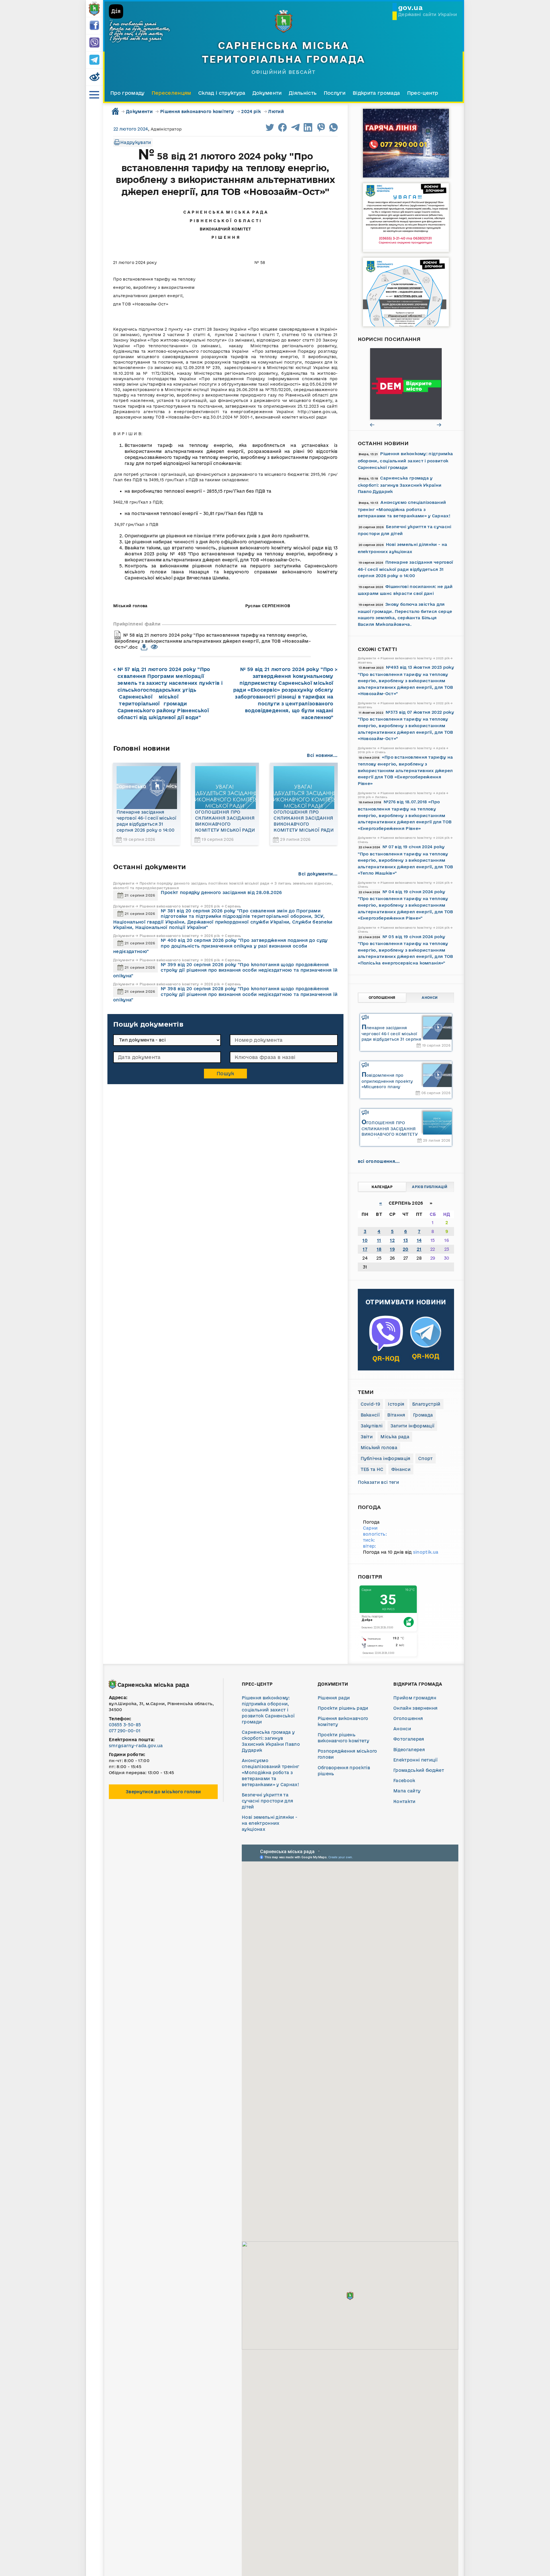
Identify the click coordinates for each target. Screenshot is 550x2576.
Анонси (430, 998)
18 (379, 1249)
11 (379, 1240)
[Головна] (94, 9)
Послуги (335, 93)
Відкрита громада (376, 93)
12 (392, 1240)
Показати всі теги (378, 1482)
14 (419, 1240)
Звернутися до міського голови (163, 1792)
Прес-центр (423, 93)
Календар (382, 1187)
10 (365, 1240)
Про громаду (127, 93)
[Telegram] (94, 60)
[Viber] (94, 43)
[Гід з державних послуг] (413, 384)
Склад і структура (222, 93)
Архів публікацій (430, 1187)
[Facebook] (94, 26)
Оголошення (382, 998)
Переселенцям (171, 93)
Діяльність (303, 93)
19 (392, 1249)
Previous (372, 425)
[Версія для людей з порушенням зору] (94, 77)
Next (439, 425)
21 (419, 1249)
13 (406, 1240)
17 (365, 1249)
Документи (267, 93)
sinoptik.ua (426, 1552)
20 (406, 1249)
